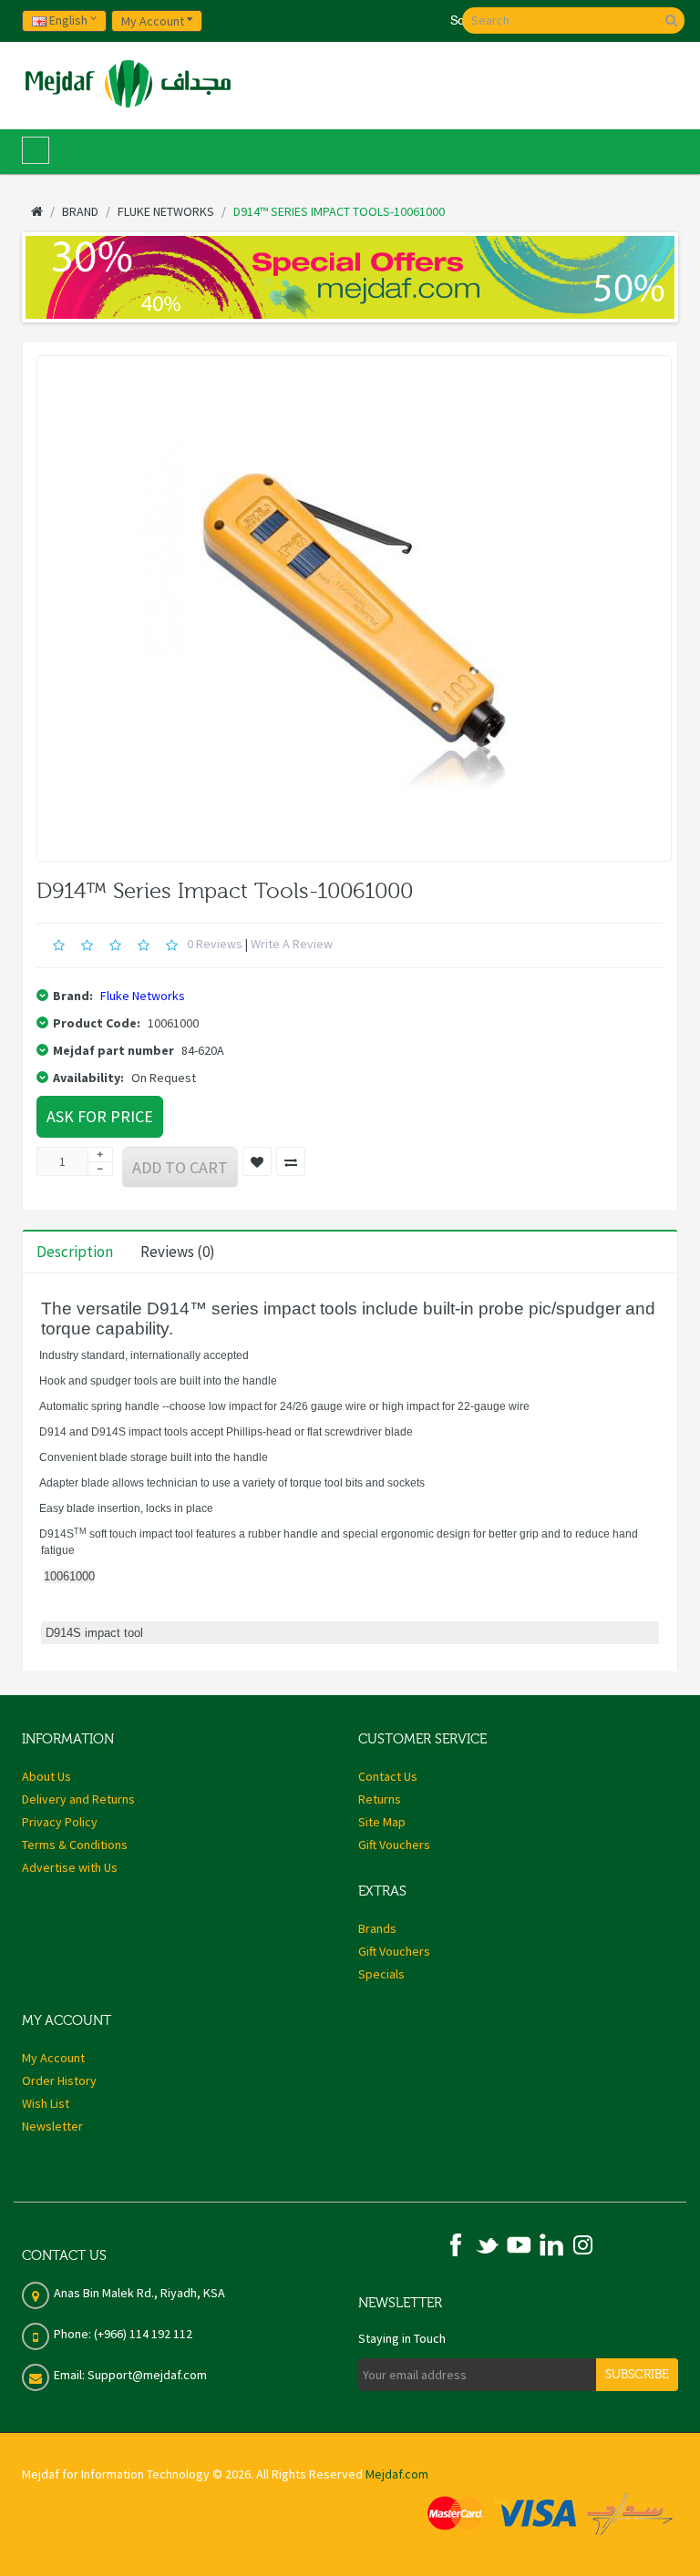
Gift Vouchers (394, 1845)
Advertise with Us (70, 1867)
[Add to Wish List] (257, 1161)
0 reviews (215, 944)
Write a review (292, 944)
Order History (59, 2080)
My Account (53, 2058)
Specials (381, 1974)
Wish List (46, 2103)
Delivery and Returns (78, 1799)
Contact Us (388, 1776)
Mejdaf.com (397, 2474)
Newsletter (52, 2126)
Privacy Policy (60, 1822)
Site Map (382, 1822)
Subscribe (637, 2375)
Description (75, 1252)
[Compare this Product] (291, 1161)
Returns (380, 1799)
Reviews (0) (178, 1252)
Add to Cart (180, 1167)
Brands (377, 1928)
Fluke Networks (143, 996)
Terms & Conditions (75, 1845)
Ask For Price (100, 1116)
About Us (46, 1776)
